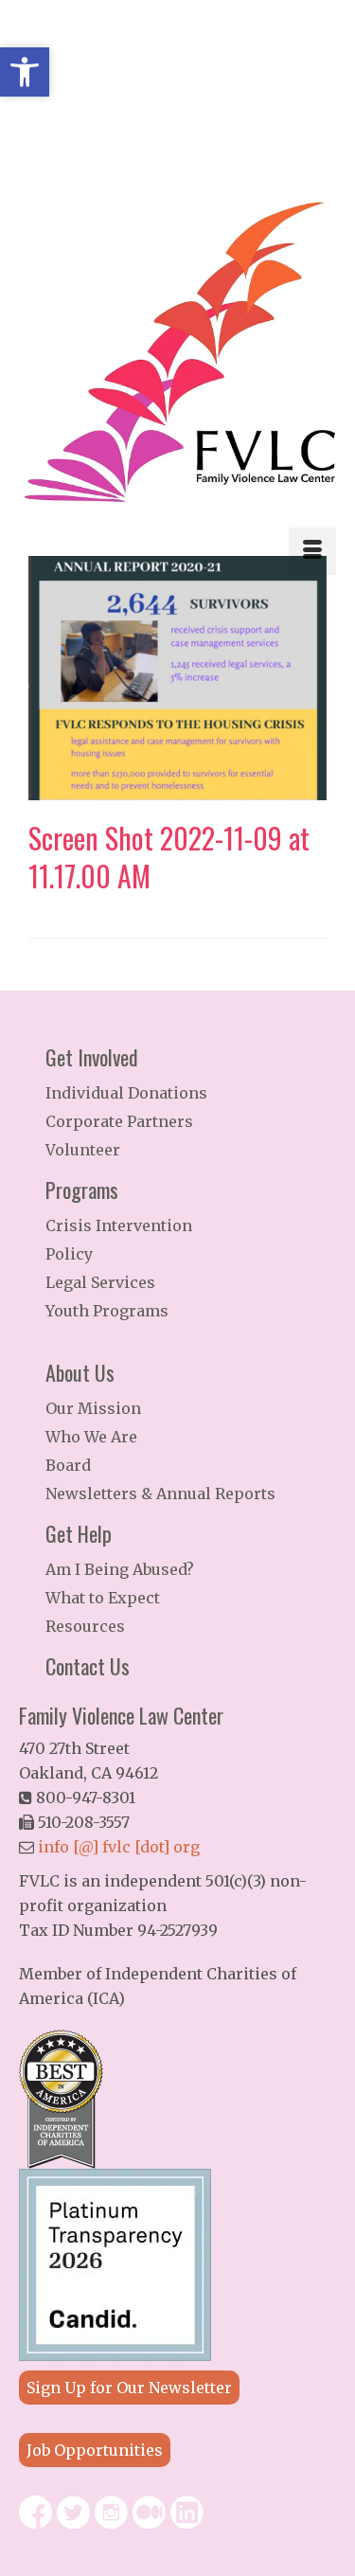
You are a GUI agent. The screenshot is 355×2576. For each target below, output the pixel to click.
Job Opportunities (95, 2450)
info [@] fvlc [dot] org (119, 1847)
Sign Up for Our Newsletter (129, 2388)
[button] (25, 72)
